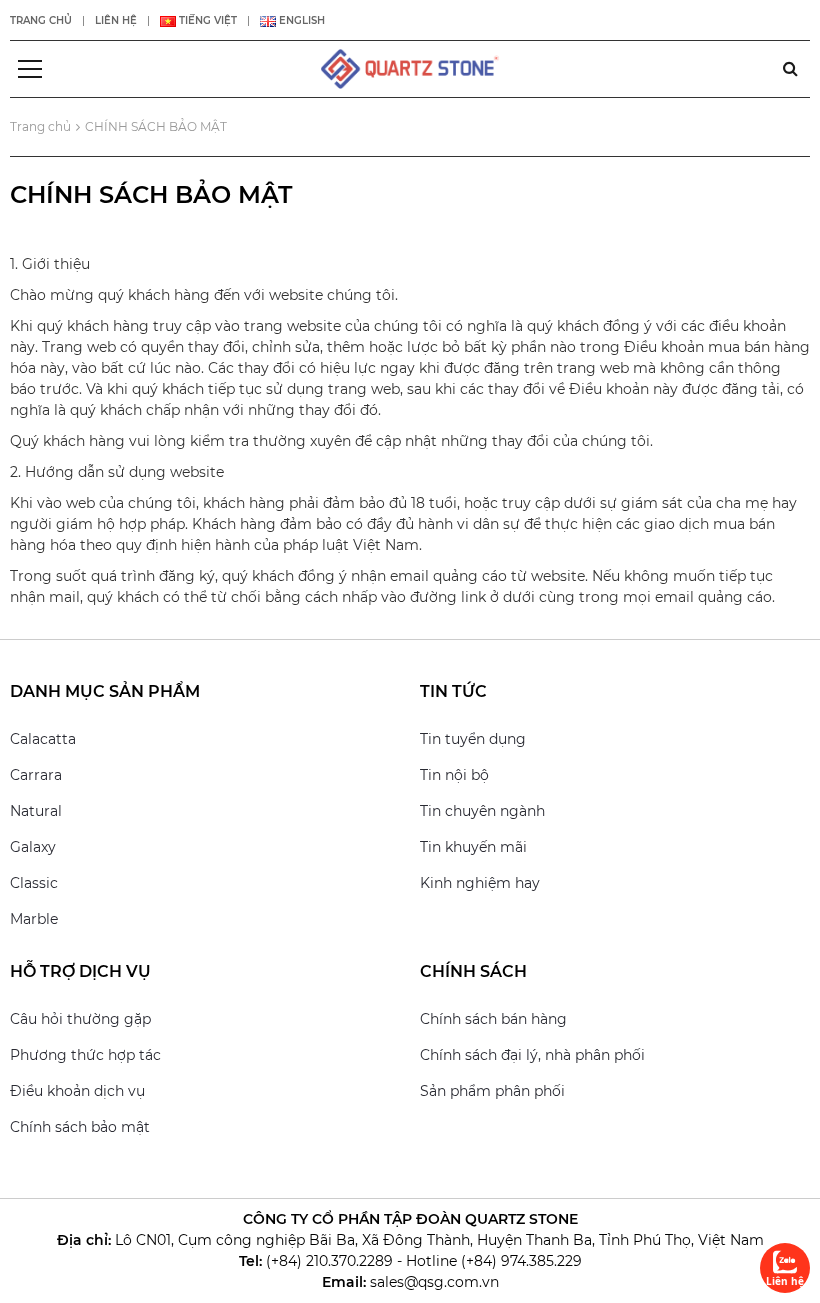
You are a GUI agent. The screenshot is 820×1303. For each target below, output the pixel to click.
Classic (34, 883)
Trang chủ (41, 20)
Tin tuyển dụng (473, 739)
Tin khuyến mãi (473, 847)
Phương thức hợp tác (85, 1055)
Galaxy (33, 847)
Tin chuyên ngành (482, 811)
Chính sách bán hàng (493, 1019)
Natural (36, 811)
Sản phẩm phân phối (492, 1091)
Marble (34, 919)
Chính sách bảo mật (80, 1127)
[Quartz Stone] (410, 68)
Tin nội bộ (454, 775)
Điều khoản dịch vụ (77, 1091)
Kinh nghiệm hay (480, 883)
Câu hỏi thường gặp (80, 1019)
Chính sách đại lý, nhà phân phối (532, 1055)
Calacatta (43, 739)
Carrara (36, 775)
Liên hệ (116, 20)
